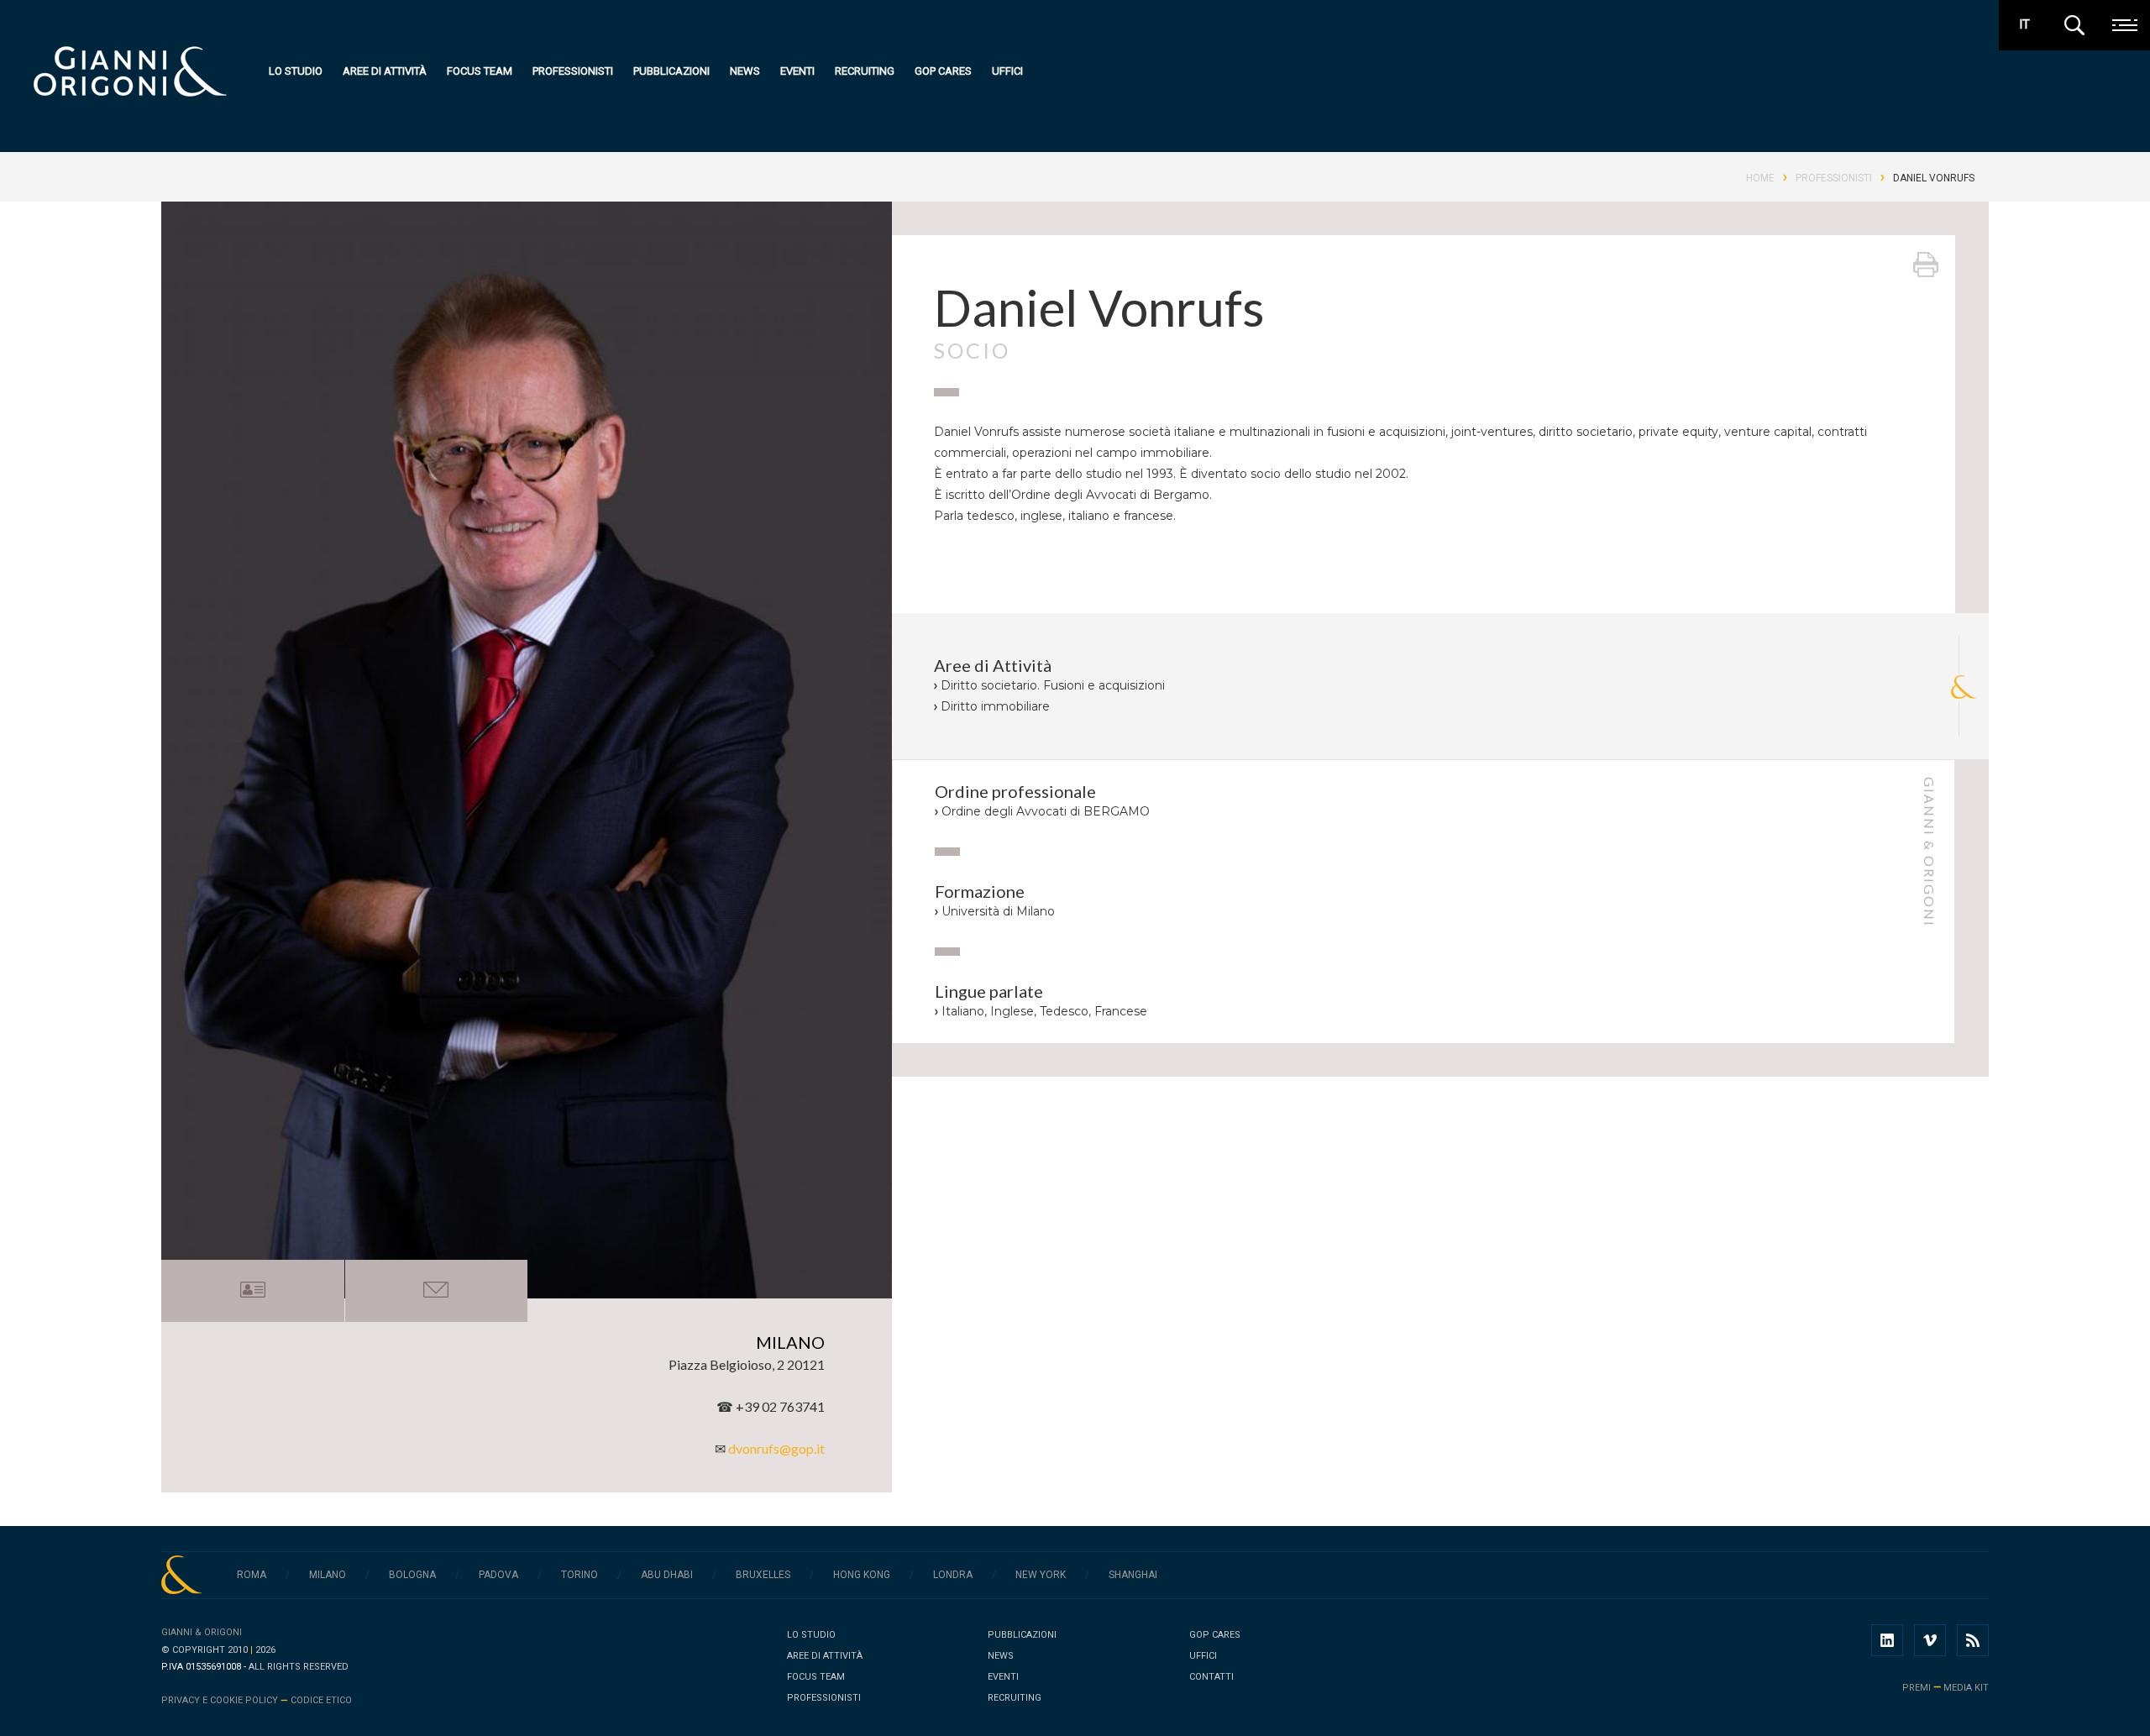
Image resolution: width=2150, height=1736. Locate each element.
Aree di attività (385, 71)
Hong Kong (862, 1575)
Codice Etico (321, 1700)
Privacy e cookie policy (220, 1700)
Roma (252, 1575)
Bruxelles (763, 1575)
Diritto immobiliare (995, 706)
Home (1760, 178)
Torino (579, 1575)
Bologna (412, 1575)
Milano (328, 1575)
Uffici (1007, 71)
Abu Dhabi (667, 1575)
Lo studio (296, 71)
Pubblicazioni (671, 71)
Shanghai (1133, 1575)
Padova (498, 1575)
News (745, 71)
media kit (1966, 1688)
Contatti (1211, 1677)
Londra (953, 1575)
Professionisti (573, 71)
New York (1041, 1575)
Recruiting (865, 71)
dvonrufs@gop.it (776, 1448)
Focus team (480, 71)
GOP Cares (943, 71)
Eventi (797, 71)
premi (1917, 1688)
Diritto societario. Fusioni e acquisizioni (1053, 685)
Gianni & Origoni (202, 1632)
